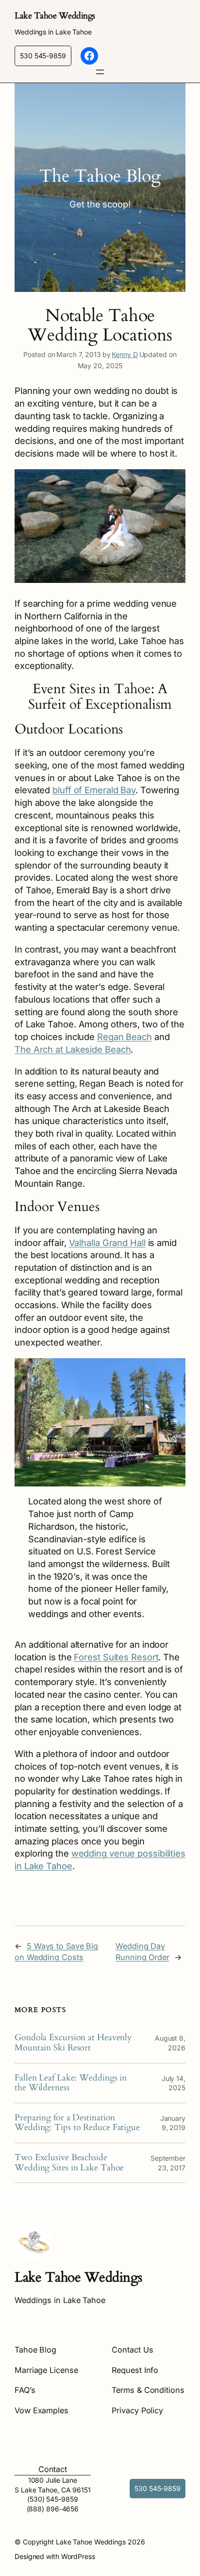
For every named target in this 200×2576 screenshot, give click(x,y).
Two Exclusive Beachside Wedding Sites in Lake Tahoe (69, 2163)
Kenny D (125, 354)
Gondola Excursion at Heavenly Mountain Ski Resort (73, 2043)
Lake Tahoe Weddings (55, 16)
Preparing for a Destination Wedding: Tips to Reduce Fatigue (77, 2123)
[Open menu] (100, 72)
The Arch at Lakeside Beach (73, 1049)
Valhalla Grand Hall (107, 1243)
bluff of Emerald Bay (94, 790)
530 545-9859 (43, 56)
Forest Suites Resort (116, 1657)
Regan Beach (125, 1037)
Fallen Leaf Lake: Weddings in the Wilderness (71, 2083)
